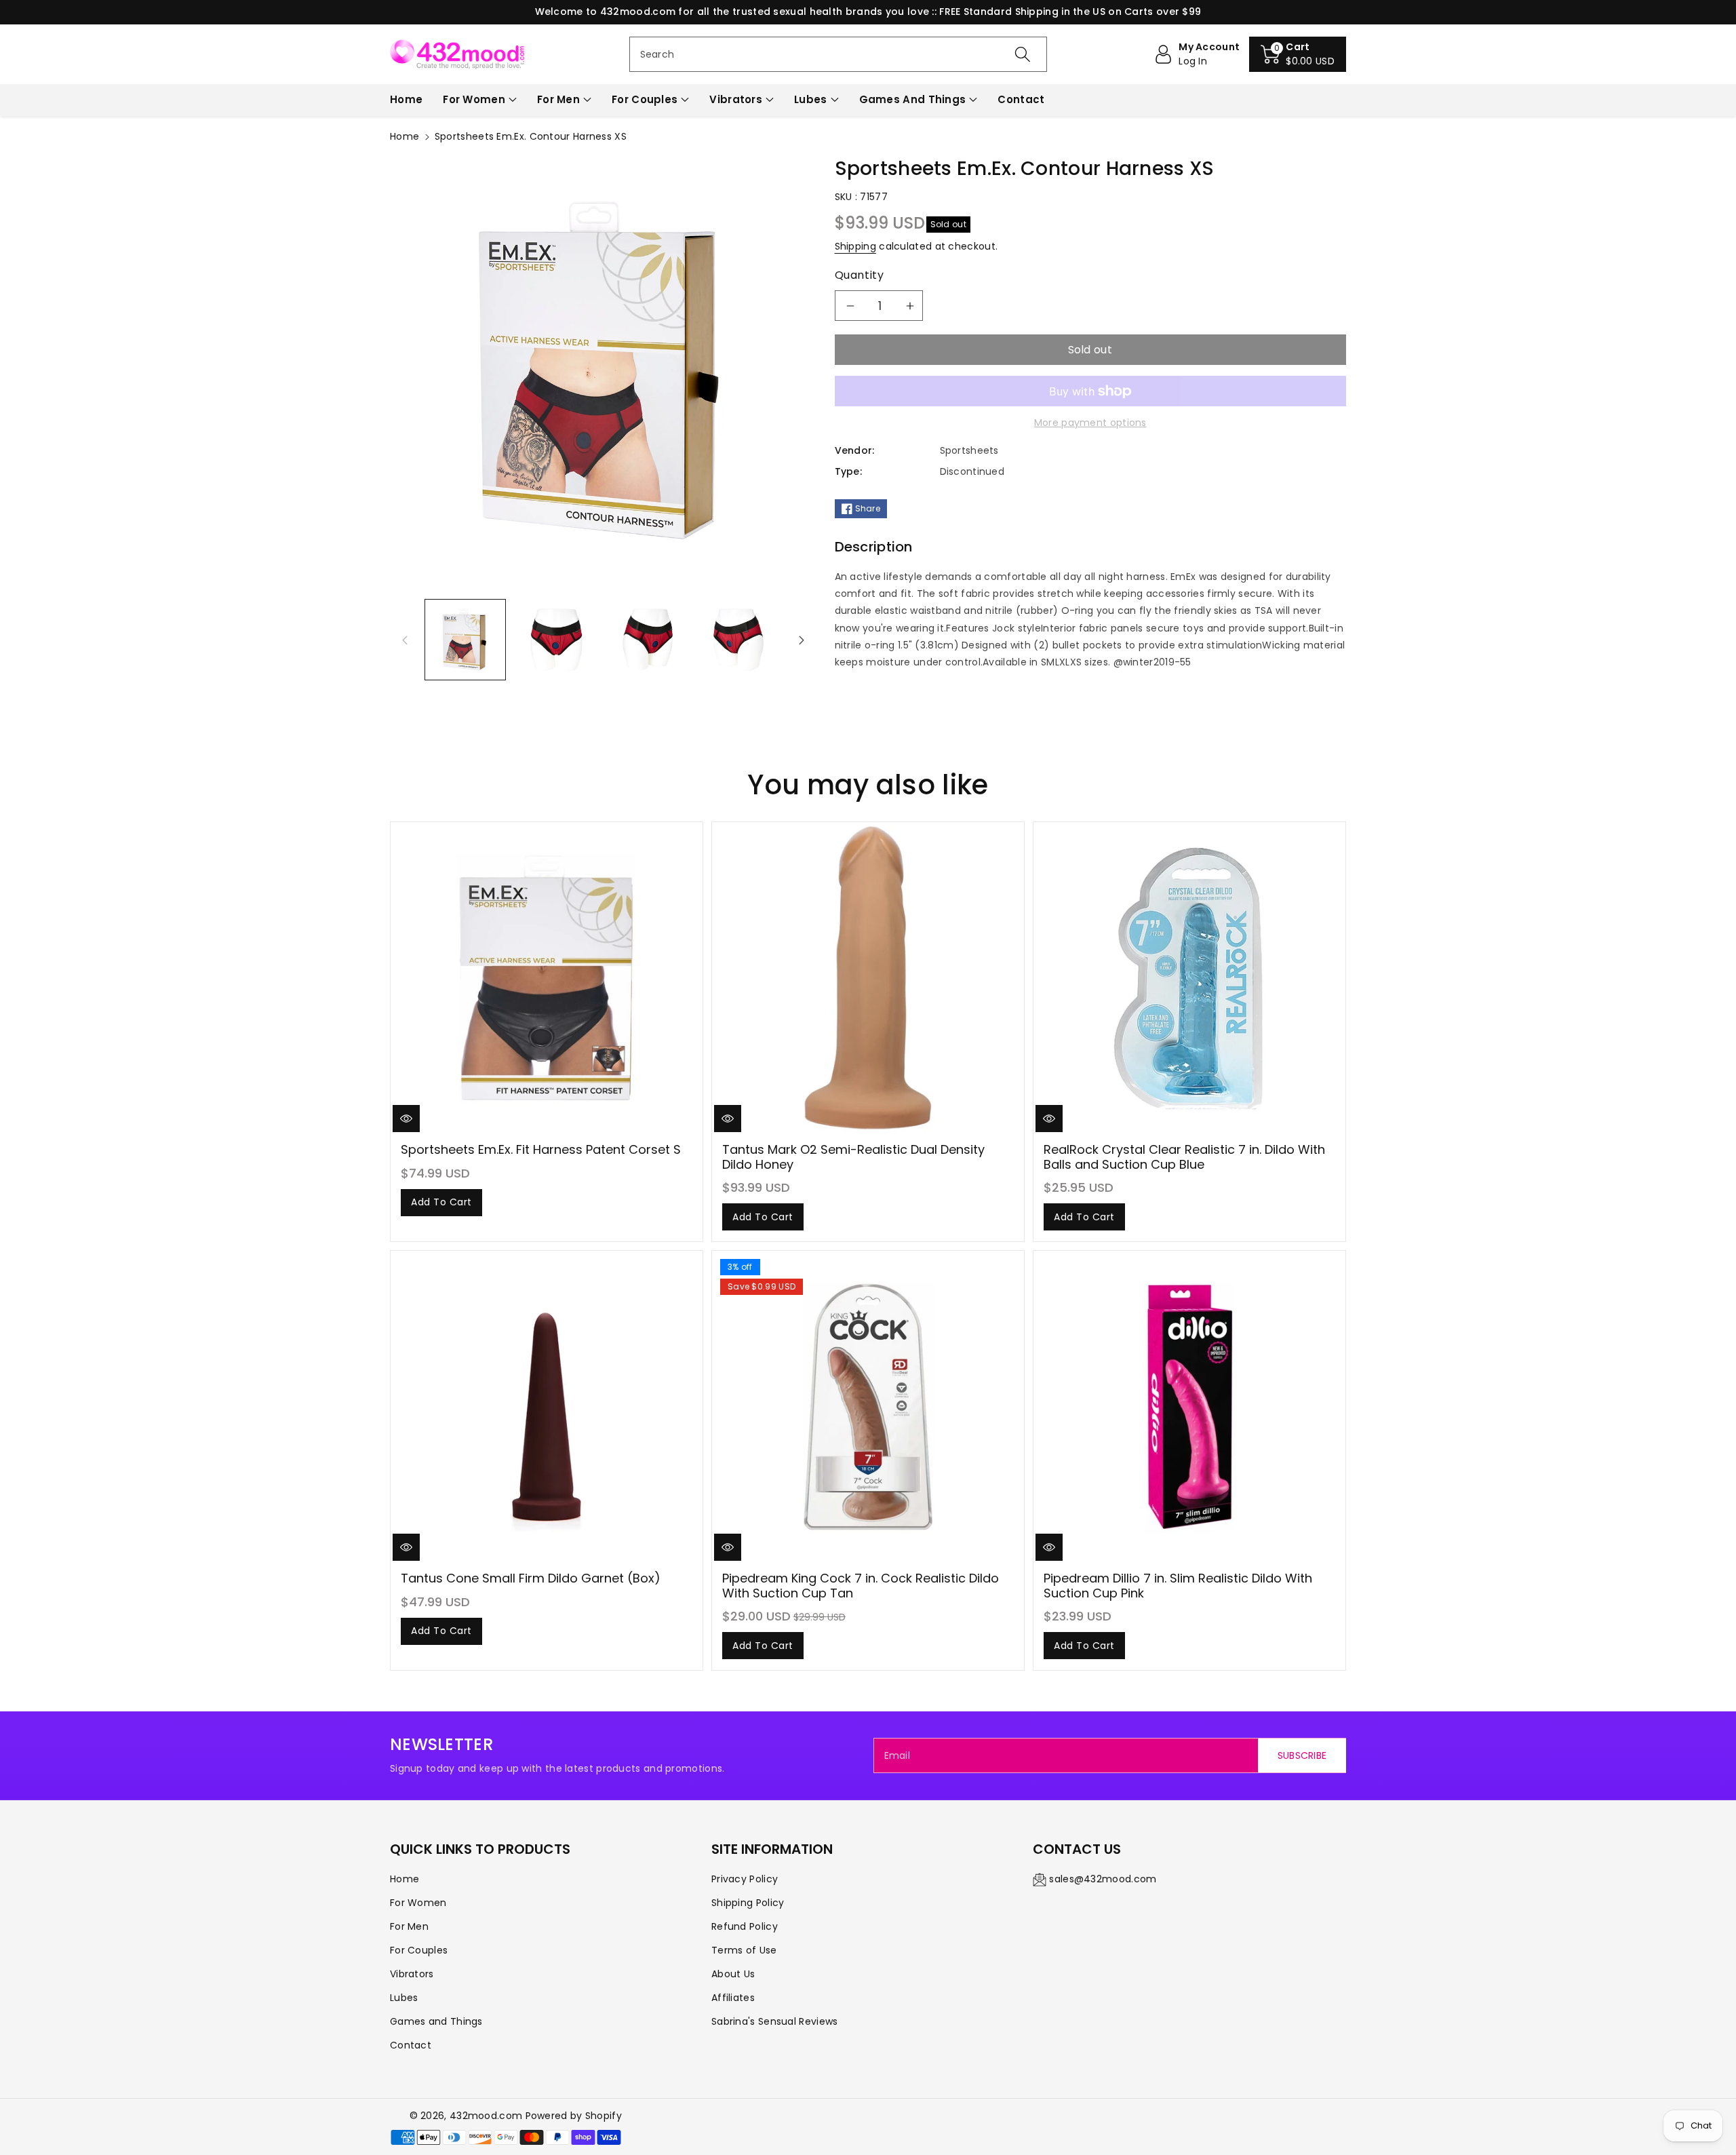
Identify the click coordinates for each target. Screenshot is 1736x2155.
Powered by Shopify (574, 2116)
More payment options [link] (1090, 423)
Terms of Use (744, 1950)
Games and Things (913, 99)
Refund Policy (745, 1926)
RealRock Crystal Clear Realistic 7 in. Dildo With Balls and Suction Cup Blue (1184, 1157)
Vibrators (736, 99)
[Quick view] (406, 1119)
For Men (558, 99)
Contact (411, 2045)
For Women (474, 99)
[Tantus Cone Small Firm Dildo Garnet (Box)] (547, 1407)
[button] (1298, 54)
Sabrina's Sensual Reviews (775, 2021)
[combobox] (839, 54)
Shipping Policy (748, 1903)
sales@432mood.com (1103, 1879)
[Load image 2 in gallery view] (556, 640)
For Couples (645, 99)
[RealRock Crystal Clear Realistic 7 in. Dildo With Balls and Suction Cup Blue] (1189, 978)
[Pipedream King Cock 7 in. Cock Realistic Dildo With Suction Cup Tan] (868, 1407)
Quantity (860, 275)
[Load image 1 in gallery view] (465, 640)
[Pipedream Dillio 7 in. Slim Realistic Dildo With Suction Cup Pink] (1189, 1407)
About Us (733, 1974)
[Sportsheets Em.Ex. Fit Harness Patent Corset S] (547, 978)
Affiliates (733, 1998)
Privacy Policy (745, 1879)
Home (405, 136)
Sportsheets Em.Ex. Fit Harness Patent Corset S (541, 1149)
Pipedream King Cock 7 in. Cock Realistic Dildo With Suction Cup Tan (861, 1586)
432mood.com (486, 2116)
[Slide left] (405, 640)
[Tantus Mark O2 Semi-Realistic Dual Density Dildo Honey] (868, 978)
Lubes (811, 99)
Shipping (855, 246)
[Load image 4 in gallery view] (738, 640)
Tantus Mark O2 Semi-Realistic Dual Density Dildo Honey (853, 1157)
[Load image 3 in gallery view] (648, 640)
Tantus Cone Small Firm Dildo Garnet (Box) (531, 1578)
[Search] (1023, 54)
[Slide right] (802, 640)
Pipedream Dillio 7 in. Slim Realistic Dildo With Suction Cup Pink (1178, 1586)
